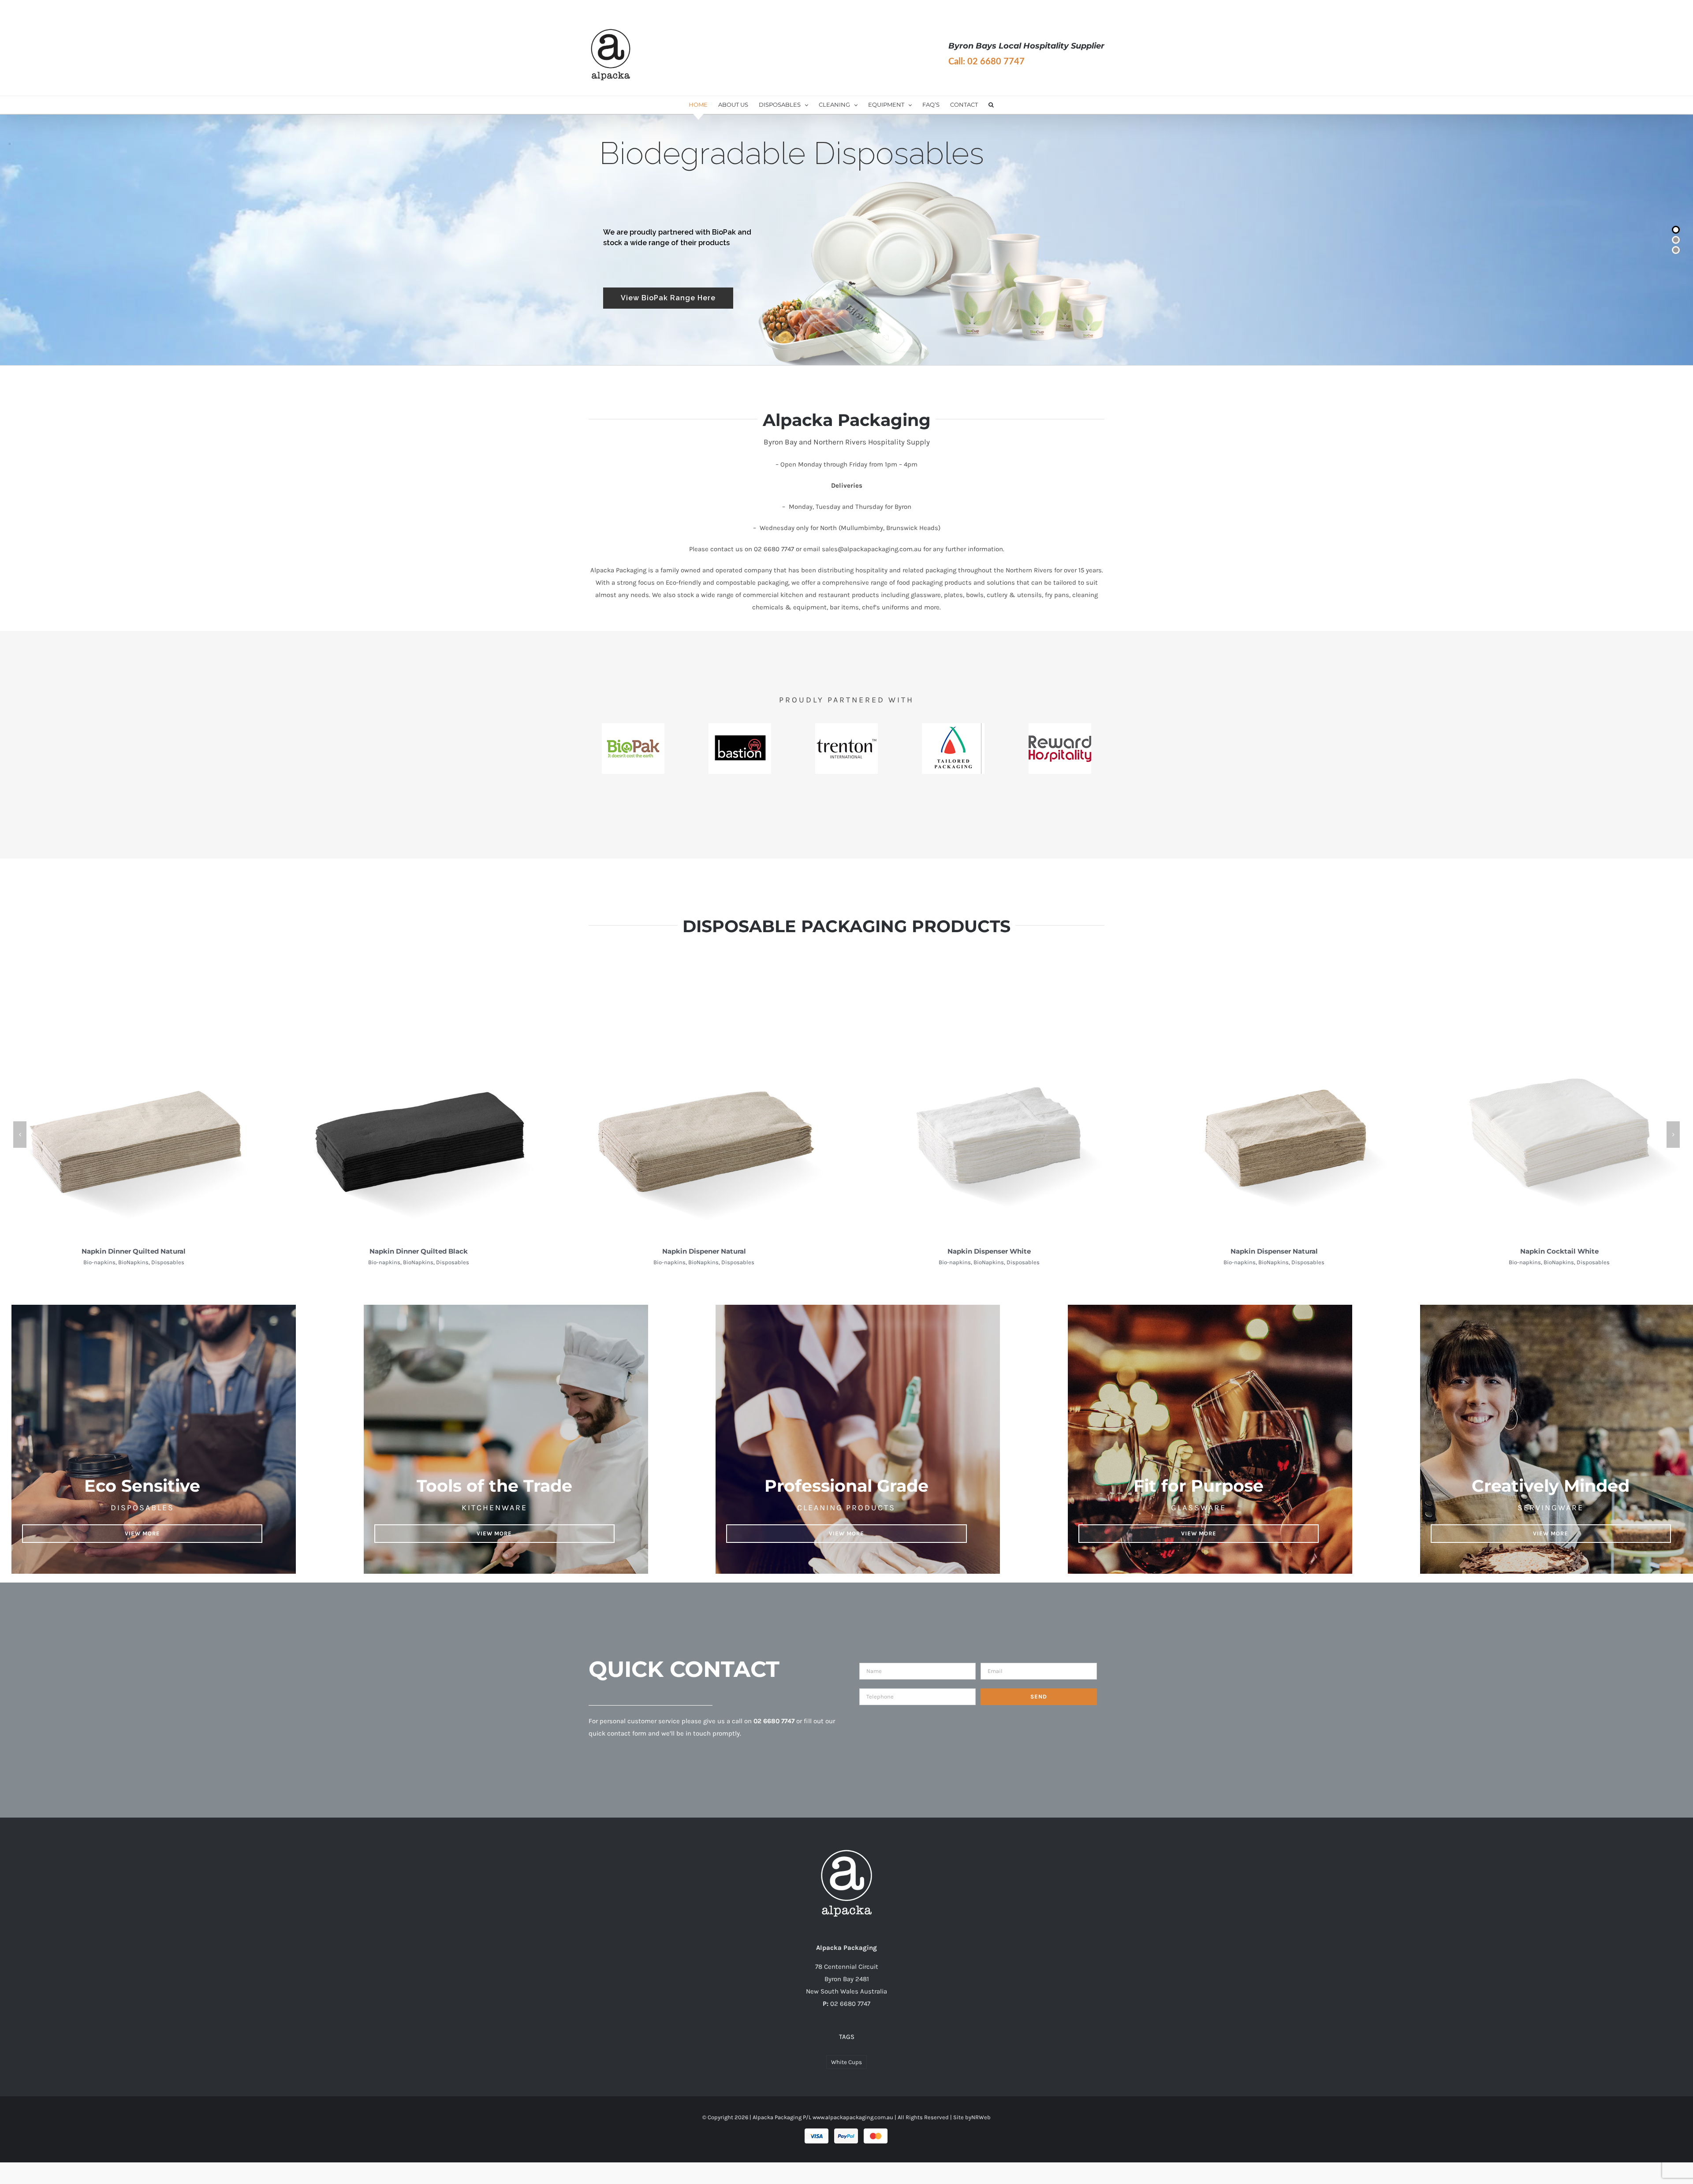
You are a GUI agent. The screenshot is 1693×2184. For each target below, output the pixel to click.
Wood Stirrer (419, 1251)
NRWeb (981, 2117)
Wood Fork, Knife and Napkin (134, 1251)
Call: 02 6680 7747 (986, 62)
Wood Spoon (989, 1251)
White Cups (846, 2062)
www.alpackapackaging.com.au (853, 2117)
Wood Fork (1559, 1251)
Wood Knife (1274, 1251)
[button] (991, 105)
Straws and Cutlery (134, 1262)
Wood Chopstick (704, 1251)
